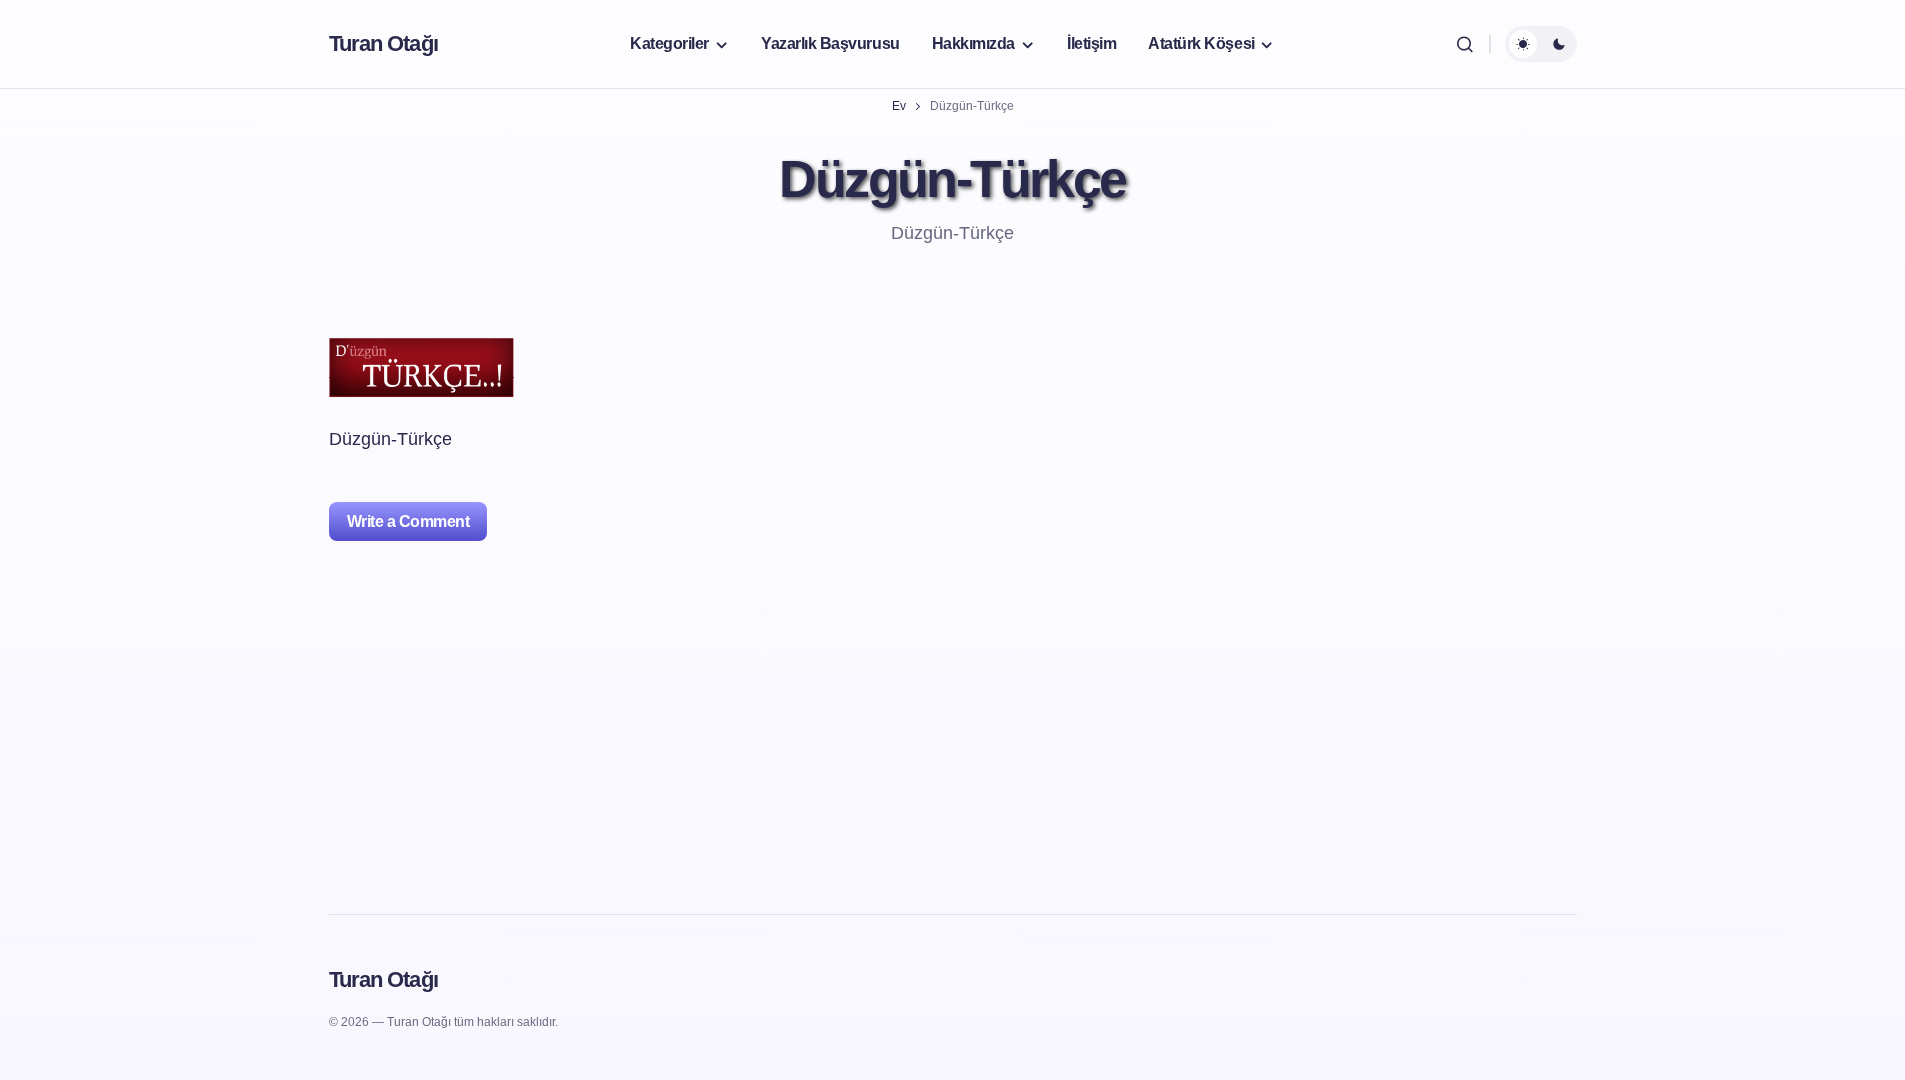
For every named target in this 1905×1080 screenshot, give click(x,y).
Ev (899, 106)
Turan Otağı (383, 43)
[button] (1465, 44)
